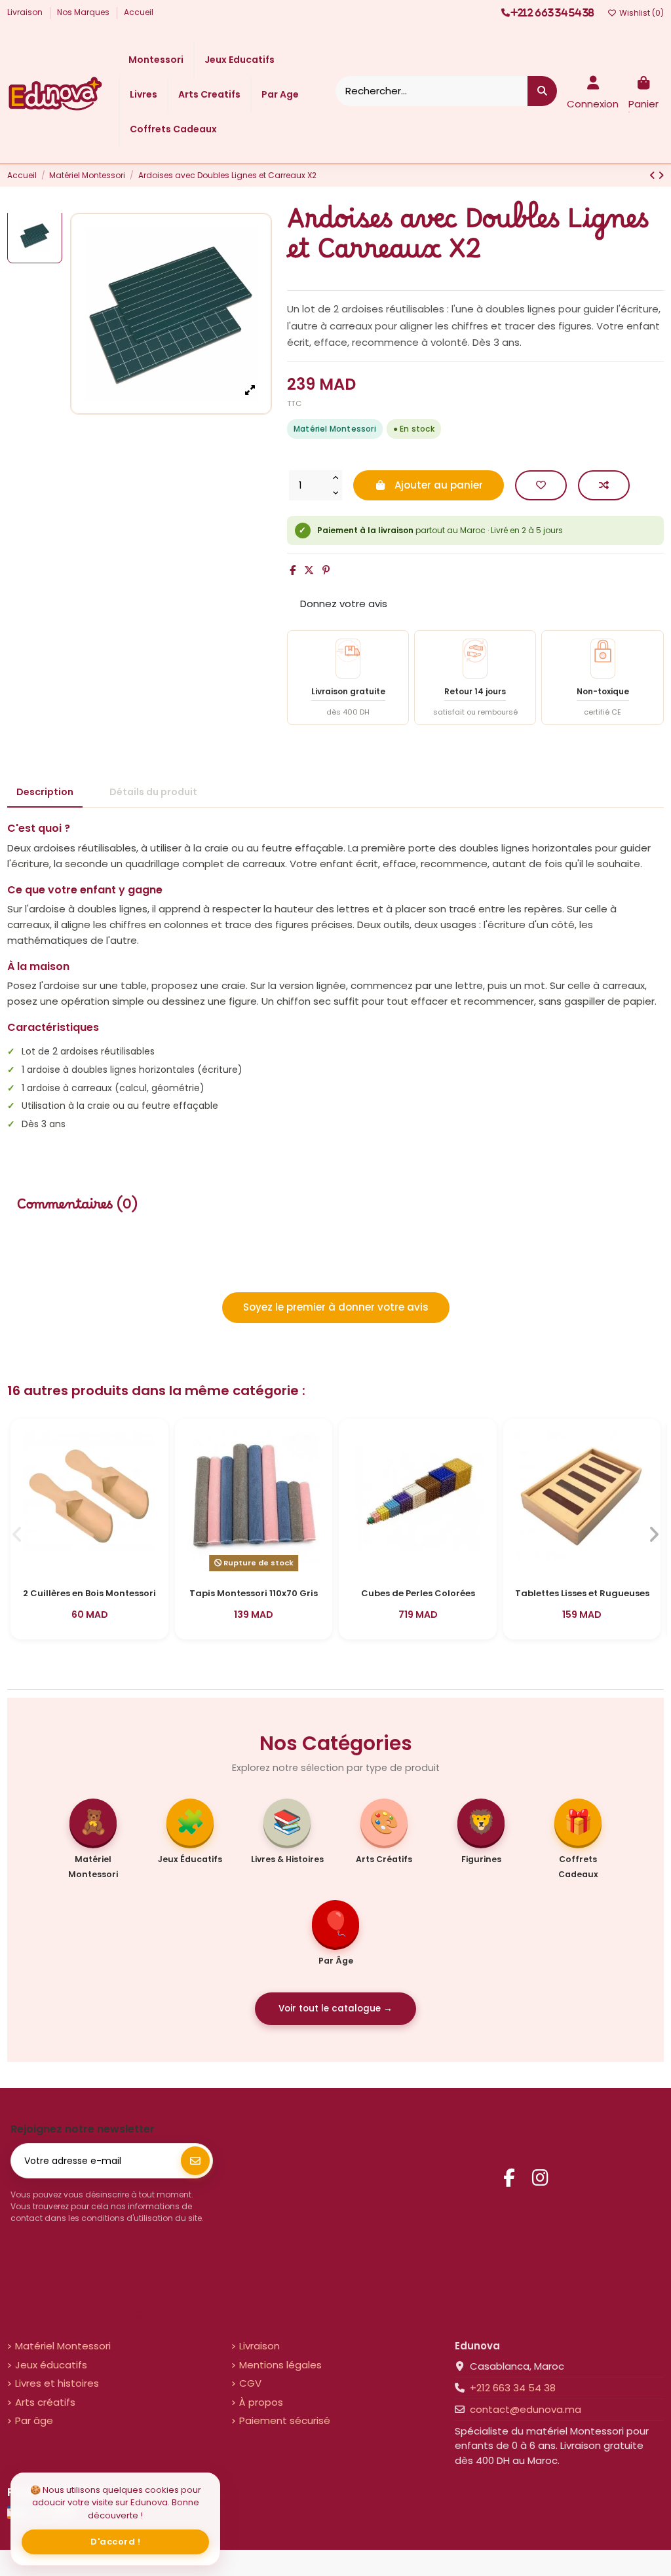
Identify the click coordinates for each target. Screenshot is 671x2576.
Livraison (26, 12)
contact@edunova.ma (526, 2409)
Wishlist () (641, 13)
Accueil (139, 12)
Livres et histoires (57, 2383)
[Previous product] (654, 175)
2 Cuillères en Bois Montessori (89, 1594)
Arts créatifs (45, 2402)
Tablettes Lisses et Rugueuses (582, 1594)
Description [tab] (45, 792)
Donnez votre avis (344, 604)
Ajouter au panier (439, 485)
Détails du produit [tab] (153, 792)
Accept (116, 2542)
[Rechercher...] (542, 91)
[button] (17, 1535)
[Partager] (293, 570)
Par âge (34, 2420)
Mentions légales (280, 2365)
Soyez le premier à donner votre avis (336, 1307)
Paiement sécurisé (285, 2420)
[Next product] (661, 175)
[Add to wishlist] (541, 486)
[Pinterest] (326, 570)
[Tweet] (309, 570)
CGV (250, 2383)
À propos (261, 2402)
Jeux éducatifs (51, 2365)
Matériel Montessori (63, 2346)
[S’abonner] (195, 2161)
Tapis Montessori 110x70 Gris (254, 1594)
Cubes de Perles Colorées (418, 1594)
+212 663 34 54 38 (513, 2388)
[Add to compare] (604, 486)
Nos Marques (84, 12)
